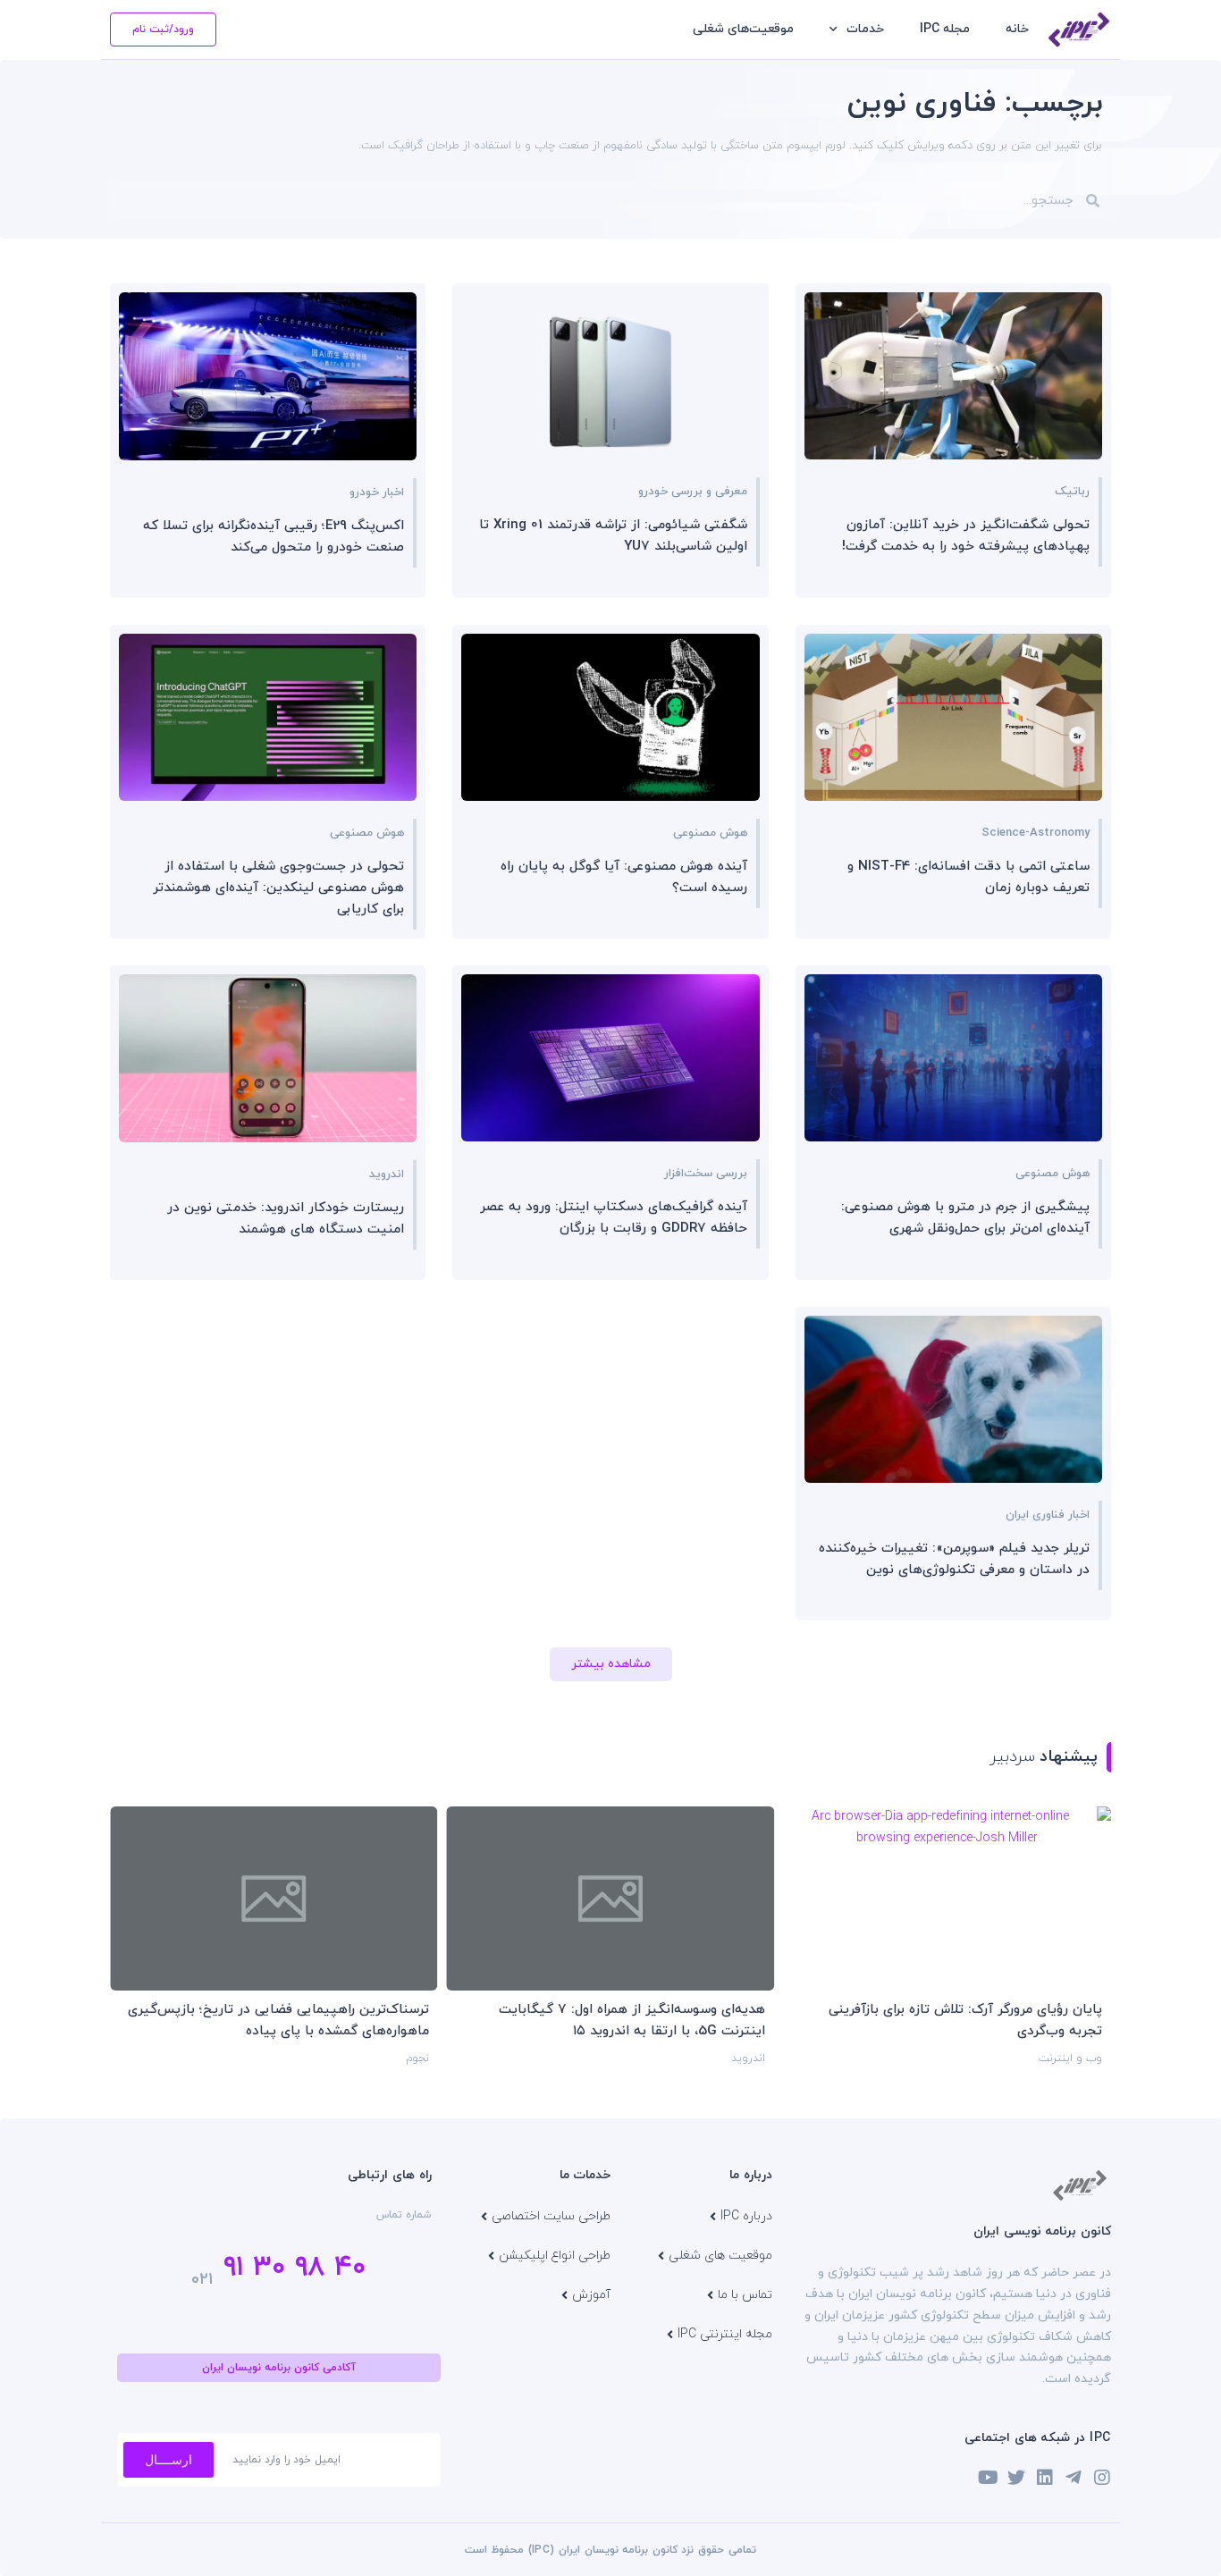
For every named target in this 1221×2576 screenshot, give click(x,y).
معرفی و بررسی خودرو (693, 492)
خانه (1017, 29)
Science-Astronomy (1036, 833)
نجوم (417, 2058)
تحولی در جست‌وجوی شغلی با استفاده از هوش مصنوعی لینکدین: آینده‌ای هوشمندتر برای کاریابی (278, 888)
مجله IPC (945, 29)
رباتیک (1072, 492)
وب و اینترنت (1070, 2058)
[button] (611, 1664)
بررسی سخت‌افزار (706, 1174)
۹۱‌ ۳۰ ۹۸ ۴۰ (295, 2268)
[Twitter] (1016, 2478)
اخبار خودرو (377, 492)
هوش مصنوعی (710, 833)
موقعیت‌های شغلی (743, 29)
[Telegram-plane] (1074, 2478)
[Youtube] (988, 2478)
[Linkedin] (1045, 2478)
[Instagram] (1102, 2478)
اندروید (387, 1174)
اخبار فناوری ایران (1048, 1515)
